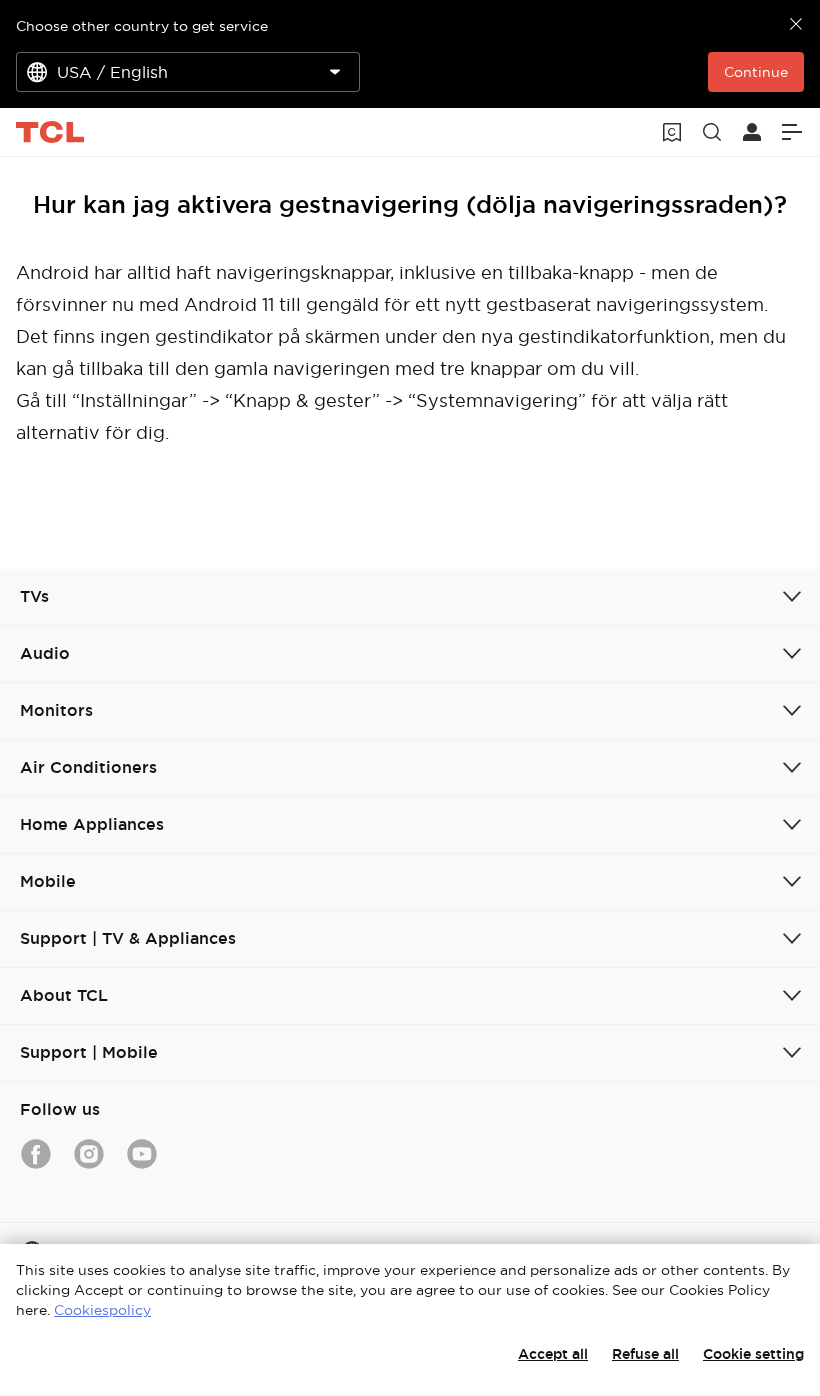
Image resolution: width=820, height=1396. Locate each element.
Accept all (553, 1354)
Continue (756, 72)
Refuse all (645, 1354)
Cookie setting (753, 1354)
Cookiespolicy (102, 1310)
